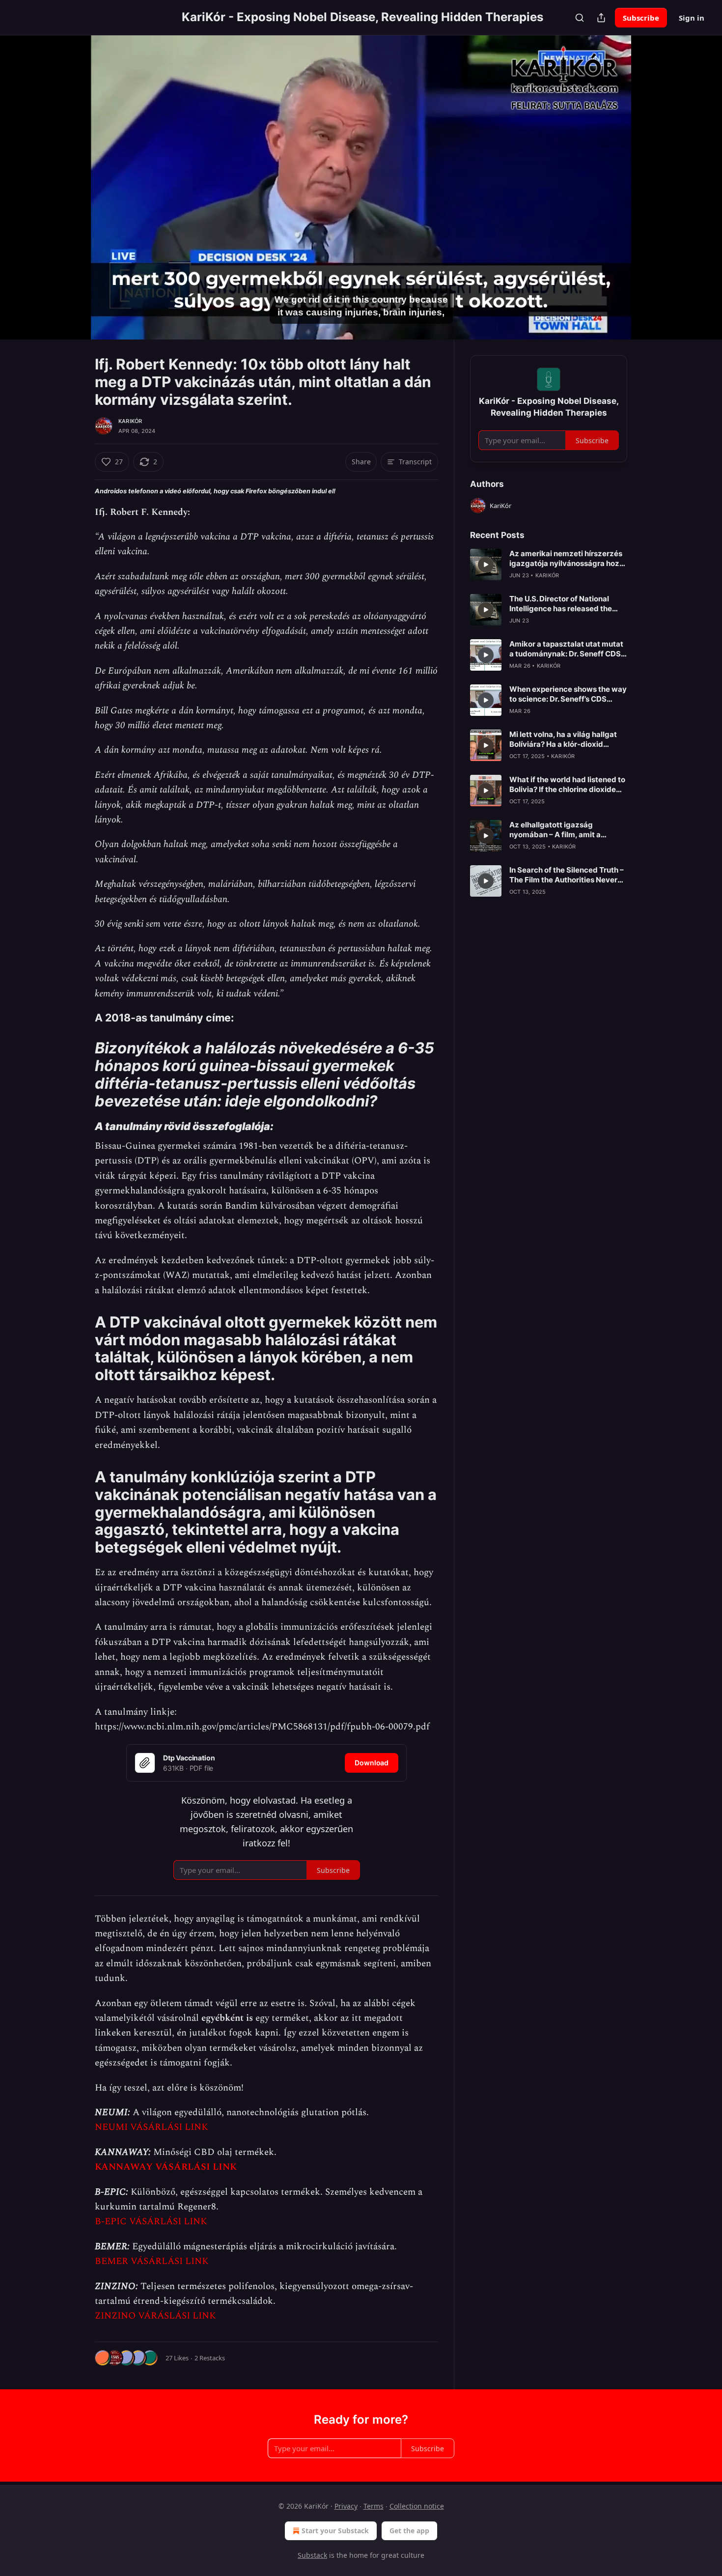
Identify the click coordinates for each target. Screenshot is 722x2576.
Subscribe (641, 18)
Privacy (346, 2506)
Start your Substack (335, 2531)
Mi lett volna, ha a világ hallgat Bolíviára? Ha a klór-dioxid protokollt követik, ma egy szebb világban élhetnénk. (568, 739)
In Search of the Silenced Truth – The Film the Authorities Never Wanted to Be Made (567, 875)
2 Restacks (210, 2358)
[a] (486, 565)
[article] (549, 565)
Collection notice (417, 2506)
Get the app (409, 2531)
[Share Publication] (601, 18)
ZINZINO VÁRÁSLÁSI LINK (155, 2316)
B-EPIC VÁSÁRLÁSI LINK (151, 2222)
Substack (312, 2555)
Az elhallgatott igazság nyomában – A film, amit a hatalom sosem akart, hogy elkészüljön (558, 830)
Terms (374, 2506)
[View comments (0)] (652, 187)
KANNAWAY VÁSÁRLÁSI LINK (166, 2167)
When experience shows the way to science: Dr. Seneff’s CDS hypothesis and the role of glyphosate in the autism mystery (568, 694)
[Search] (580, 18)
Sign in (692, 18)
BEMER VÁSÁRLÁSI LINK (152, 2261)
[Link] (81, 1018)
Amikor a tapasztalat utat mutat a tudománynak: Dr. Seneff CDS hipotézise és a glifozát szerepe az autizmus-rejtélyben (566, 649)
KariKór (130, 421)
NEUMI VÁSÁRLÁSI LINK (152, 2127)
